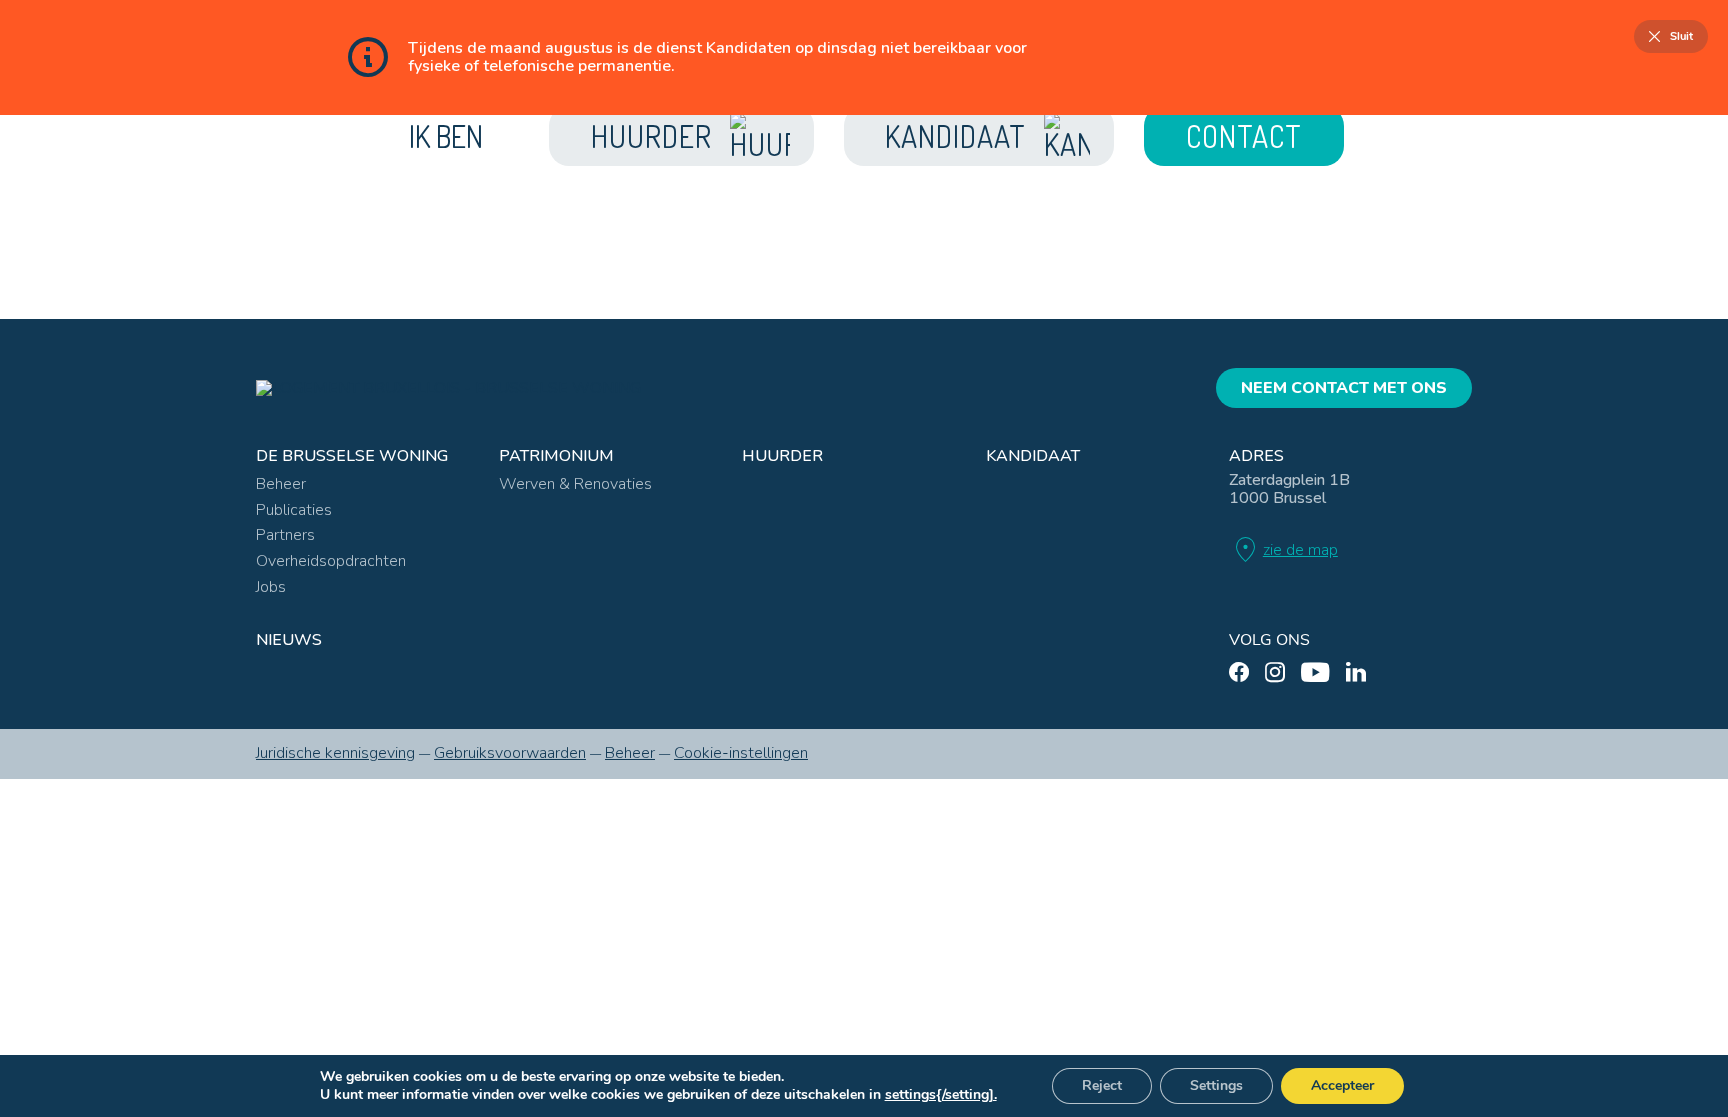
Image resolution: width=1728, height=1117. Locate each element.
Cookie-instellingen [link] (741, 753)
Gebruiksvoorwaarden (510, 753)
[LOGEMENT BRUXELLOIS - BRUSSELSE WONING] (448, 388)
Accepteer (1342, 1085)
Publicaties (294, 510)
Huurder (782, 456)
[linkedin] (1356, 672)
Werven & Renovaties (575, 484)
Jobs (271, 587)
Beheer (281, 484)
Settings (1216, 1085)
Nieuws (289, 640)
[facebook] (1239, 672)
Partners (285, 535)
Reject (1102, 1085)
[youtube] (1315, 672)
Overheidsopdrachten (331, 561)
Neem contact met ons (1344, 388)
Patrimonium (556, 456)
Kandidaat (1033, 456)
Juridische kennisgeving (335, 753)
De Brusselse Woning (352, 456)
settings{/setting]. (941, 1095)
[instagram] (1275, 672)
